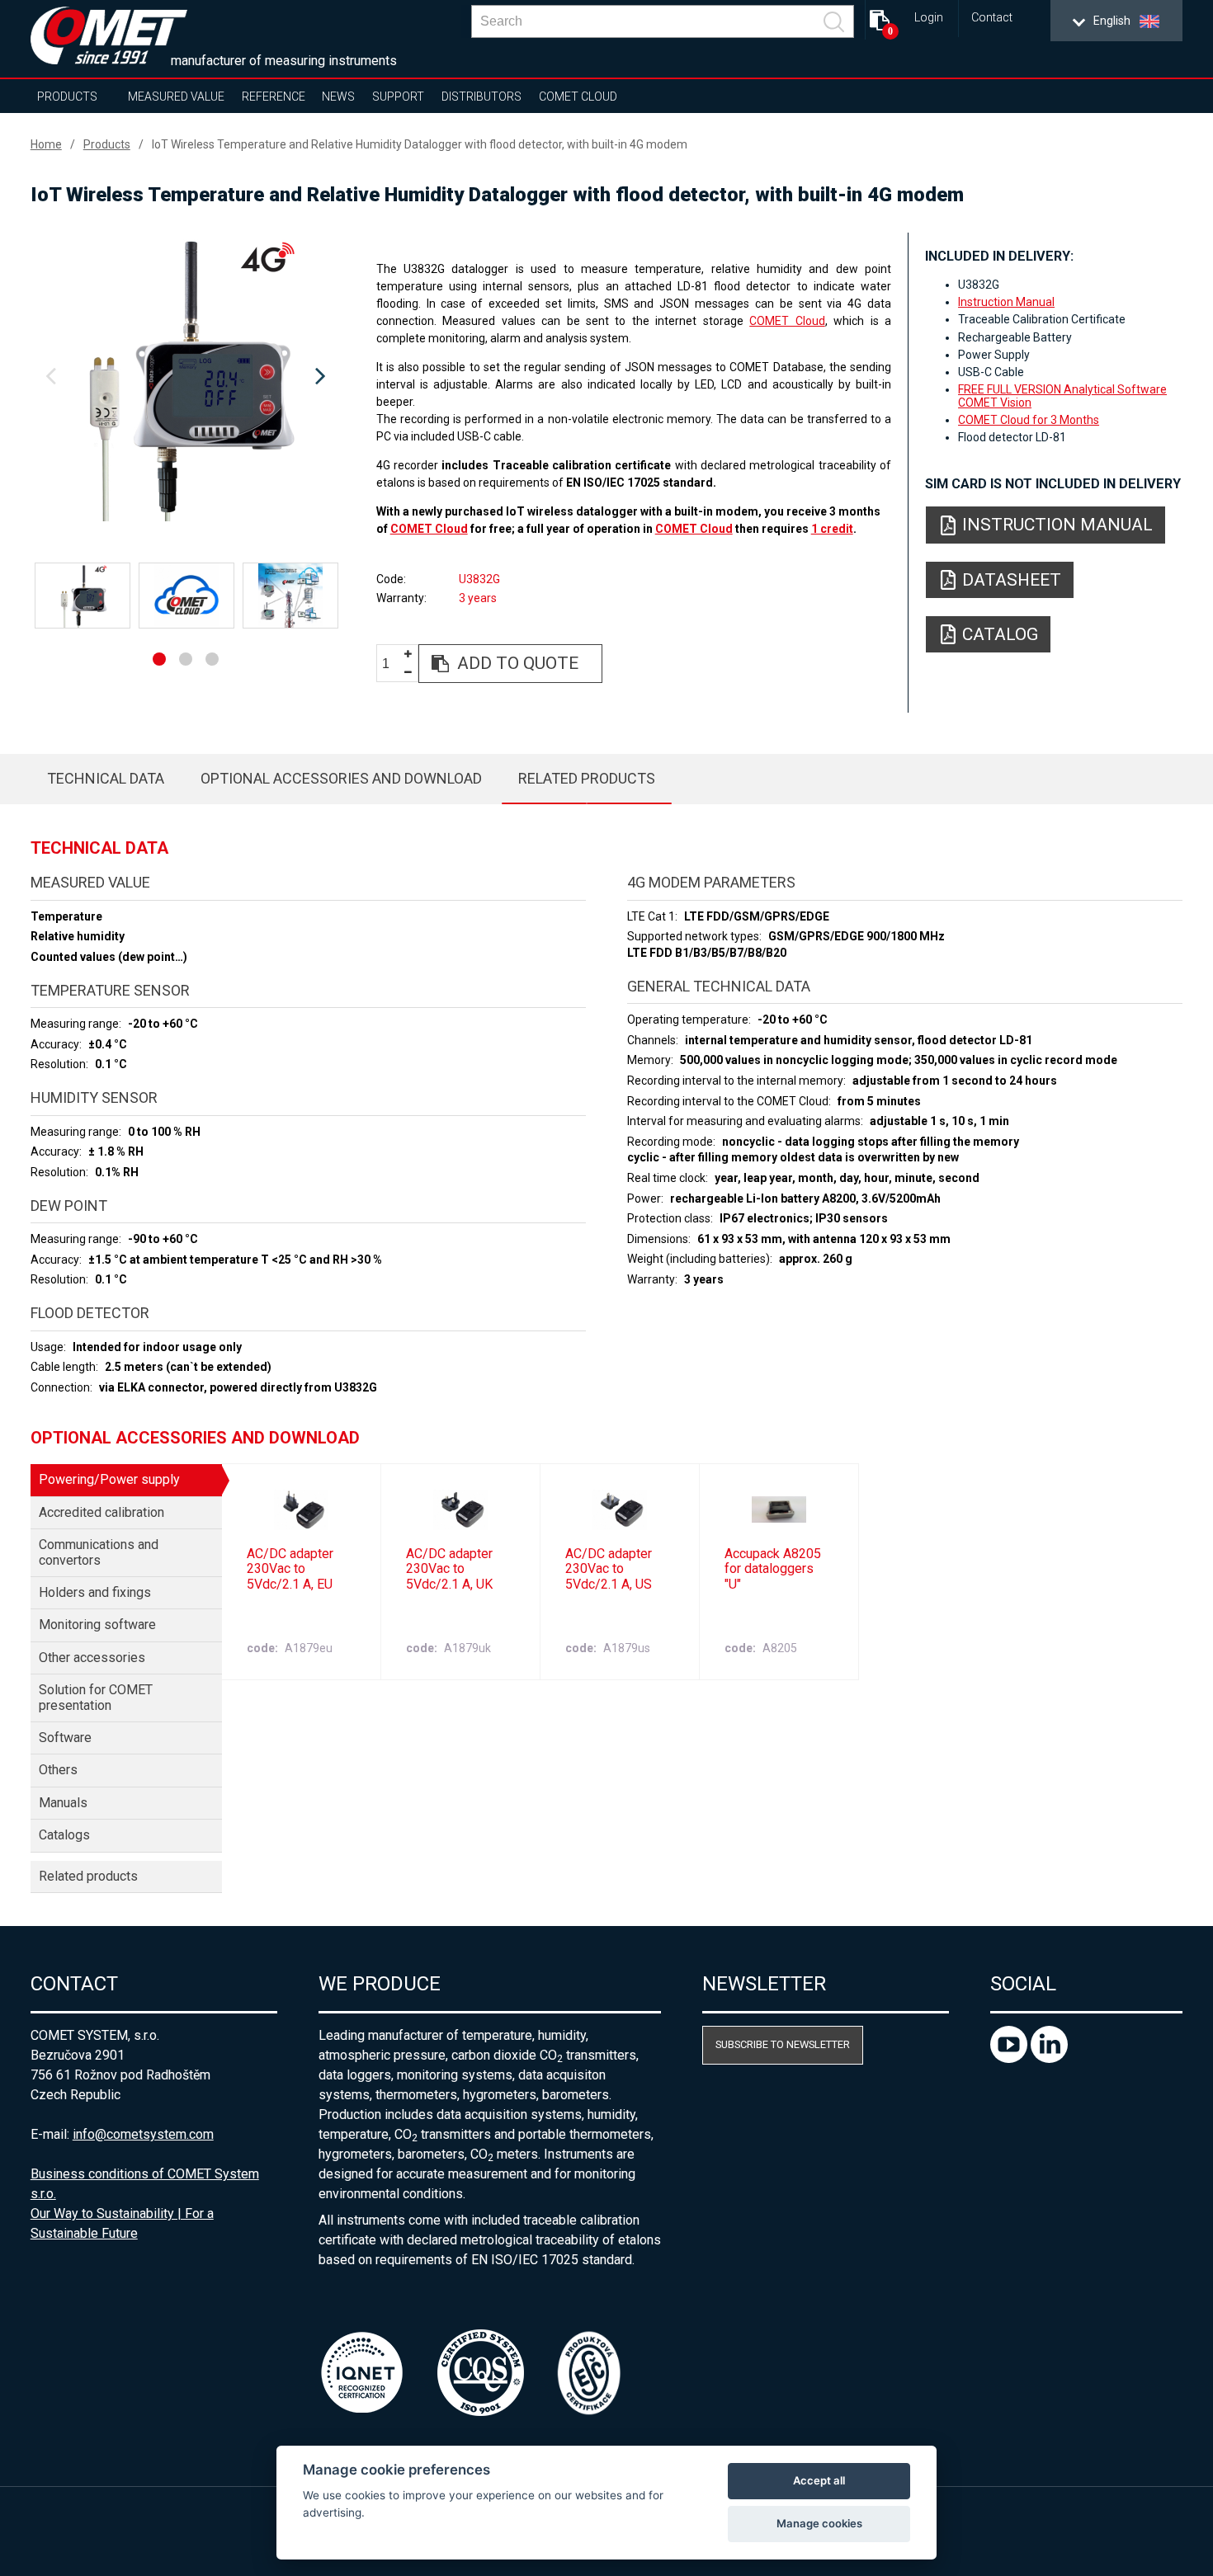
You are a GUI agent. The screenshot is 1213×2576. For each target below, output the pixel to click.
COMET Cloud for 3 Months (1029, 420)
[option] (186, 377)
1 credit (832, 529)
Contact (992, 18)
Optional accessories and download (341, 778)
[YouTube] (1010, 2058)
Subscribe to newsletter (783, 2044)
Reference (274, 97)
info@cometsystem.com (143, 2134)
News (338, 97)
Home (46, 144)
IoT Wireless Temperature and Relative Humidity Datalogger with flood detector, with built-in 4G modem (420, 144)
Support (398, 97)
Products (67, 97)
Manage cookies (819, 2523)
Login (929, 18)
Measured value (176, 97)
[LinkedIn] (1049, 2058)
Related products (587, 778)
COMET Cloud (578, 97)
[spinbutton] (392, 664)
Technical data (106, 778)
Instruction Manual (1006, 302)
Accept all (819, 2480)
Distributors (481, 97)
